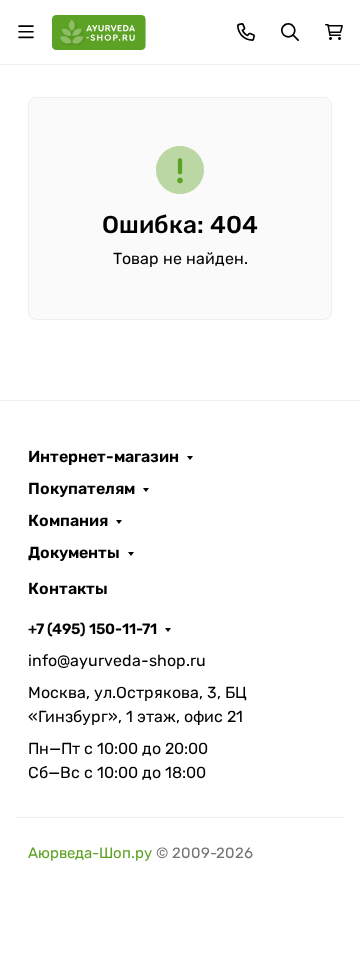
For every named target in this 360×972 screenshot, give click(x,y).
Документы (74, 553)
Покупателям (81, 489)
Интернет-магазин (103, 457)
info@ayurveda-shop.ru (117, 660)
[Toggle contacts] (246, 32)
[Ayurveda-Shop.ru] (99, 30)
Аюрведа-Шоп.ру (90, 853)
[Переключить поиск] (290, 32)
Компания (68, 521)
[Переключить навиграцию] (26, 32)
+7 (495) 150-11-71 (92, 629)
